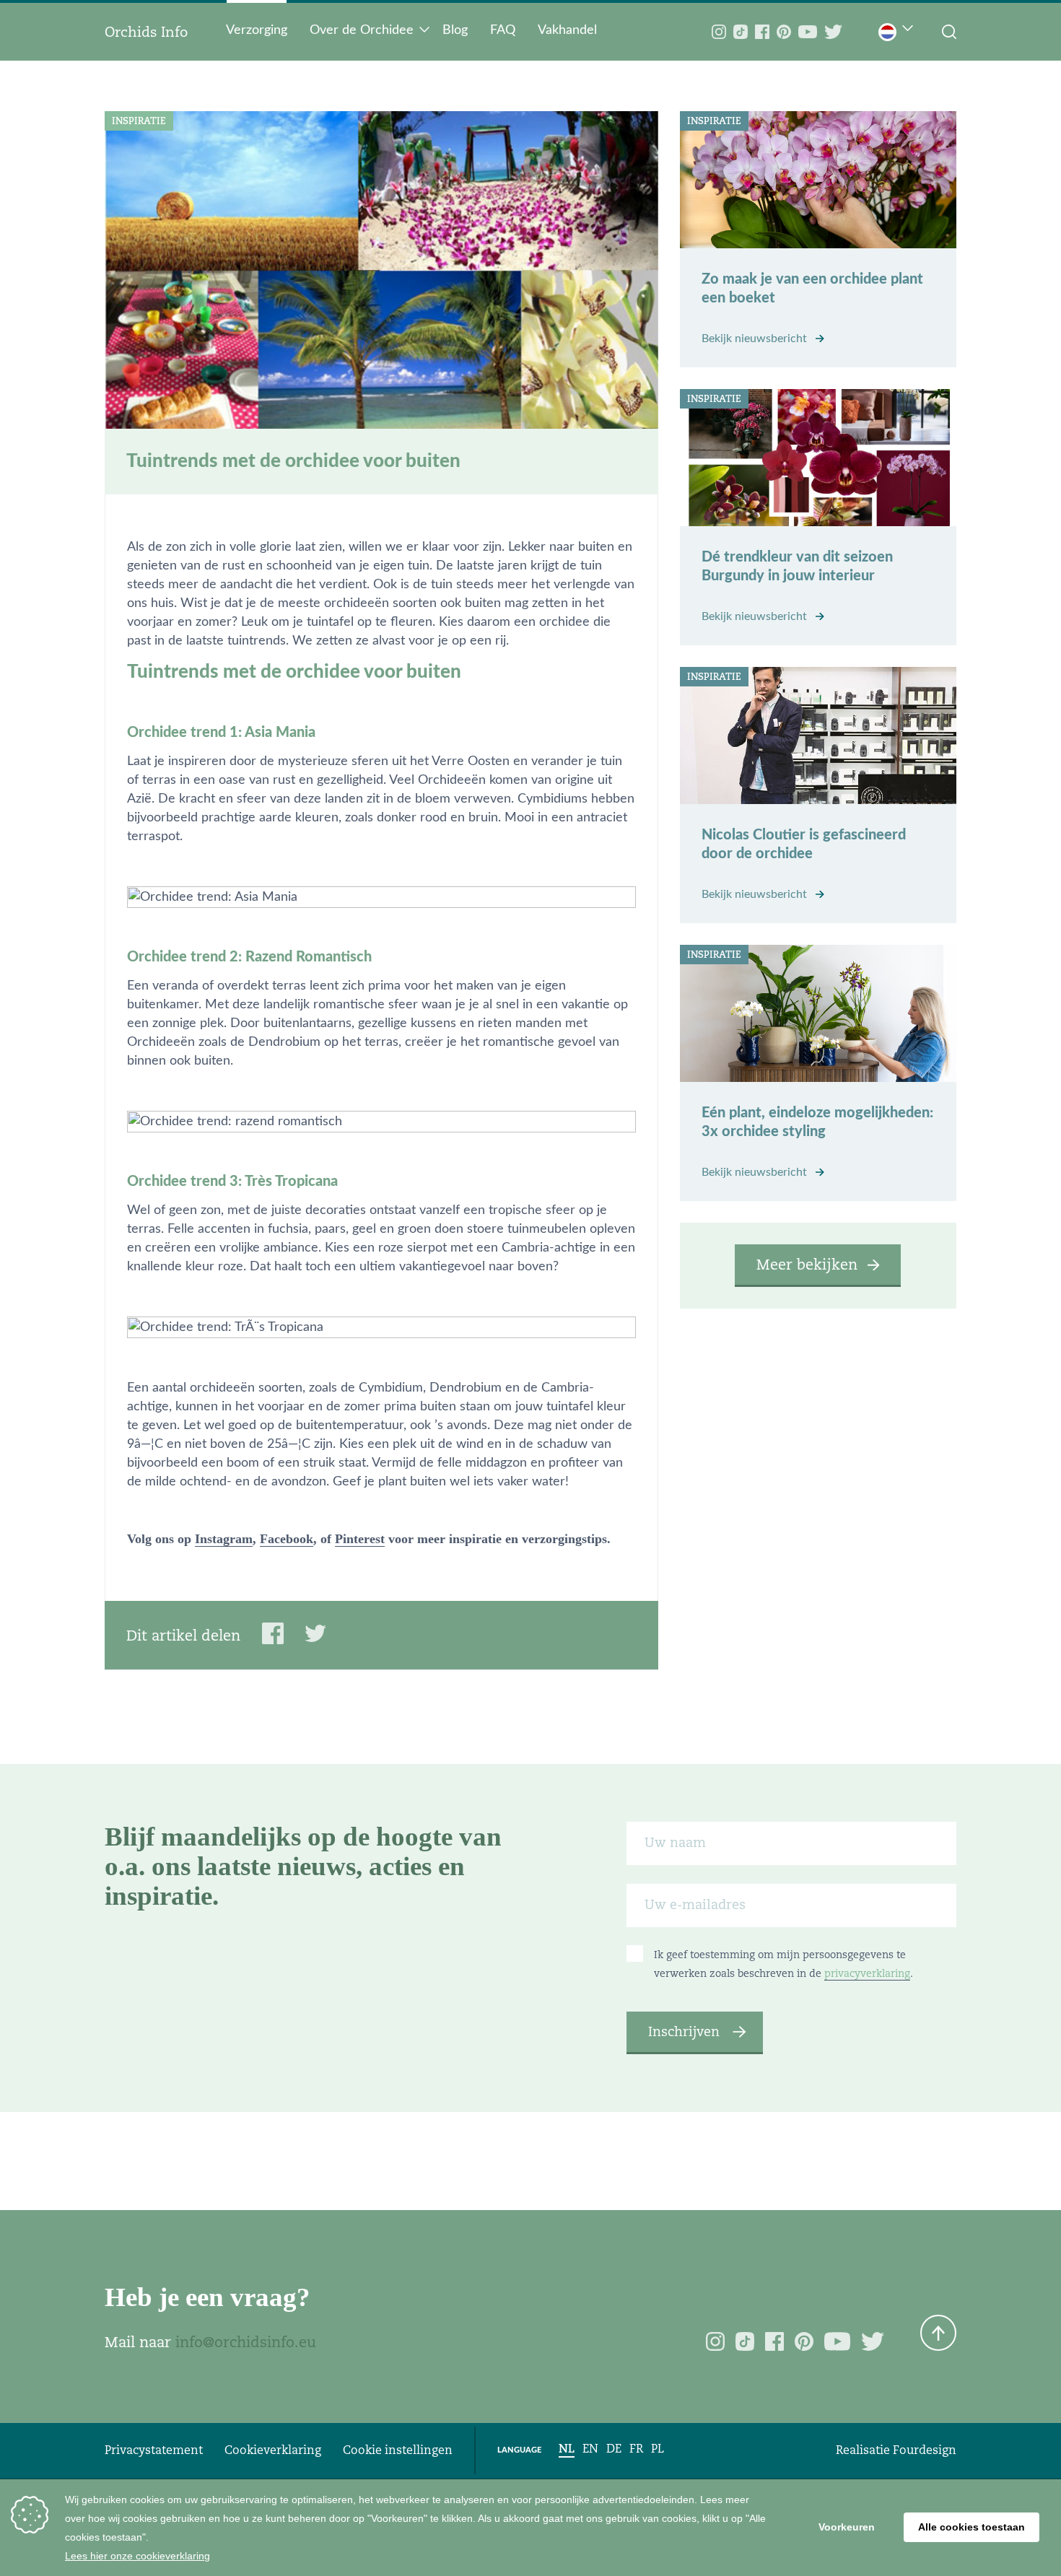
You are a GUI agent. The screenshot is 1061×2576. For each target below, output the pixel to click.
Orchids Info (146, 32)
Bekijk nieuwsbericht (756, 339)
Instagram (224, 1539)
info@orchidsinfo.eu (246, 2342)
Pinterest (360, 1539)
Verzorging (257, 30)
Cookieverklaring (273, 2450)
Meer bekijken (807, 1265)
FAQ (503, 30)
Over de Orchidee (362, 30)
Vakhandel (567, 30)
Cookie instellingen (398, 2450)
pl (658, 2449)
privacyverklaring (867, 1973)
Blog (455, 30)
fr (636, 2449)
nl (567, 2449)
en (590, 2449)
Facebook (287, 1539)
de (614, 2449)
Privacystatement (154, 2450)
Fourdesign (925, 2450)
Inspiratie (139, 121)
